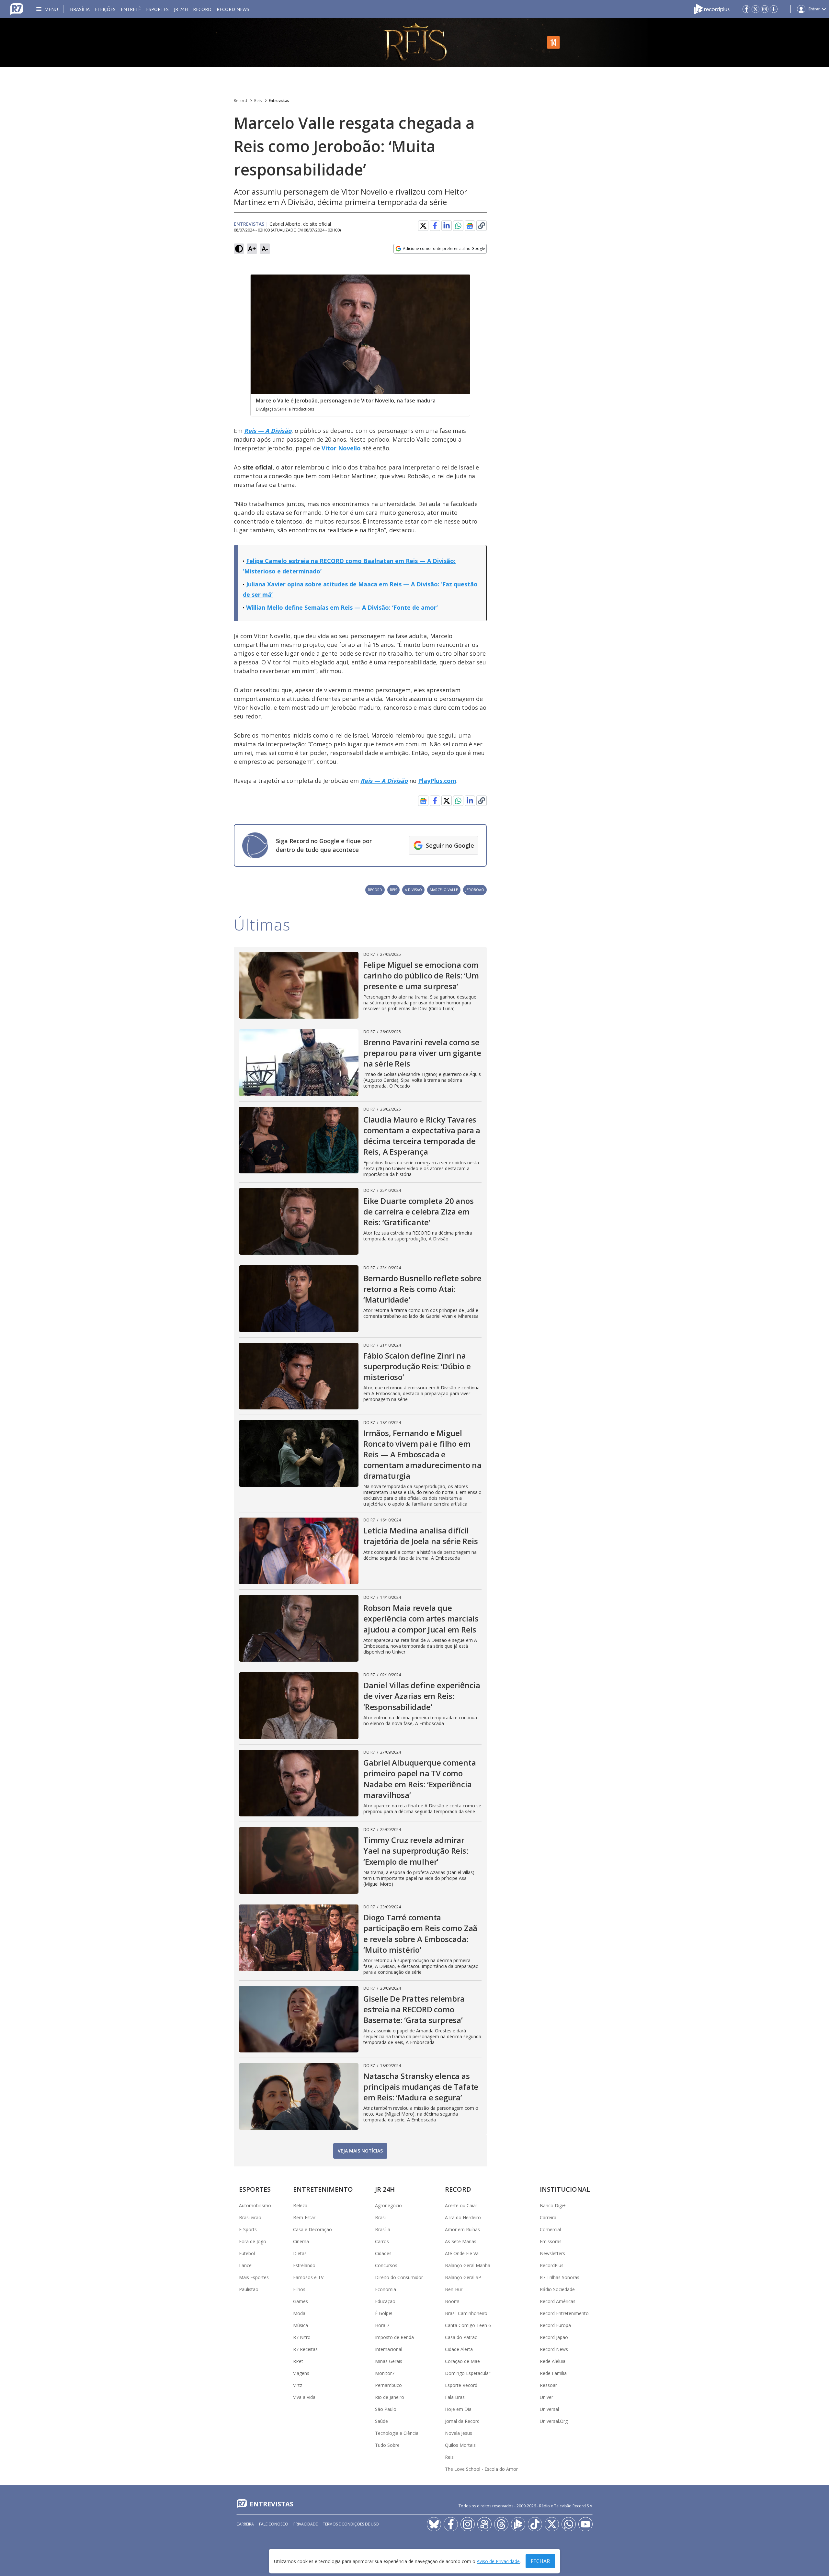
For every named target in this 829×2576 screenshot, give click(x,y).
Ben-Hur (454, 2289)
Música (301, 2325)
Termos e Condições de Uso (351, 2524)
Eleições (105, 9)
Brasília (80, 9)
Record (202, 9)
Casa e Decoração (312, 2229)
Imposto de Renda (394, 2337)
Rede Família (553, 2373)
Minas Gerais (389, 2361)
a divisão (413, 890)
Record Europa (555, 2325)
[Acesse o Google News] (470, 226)
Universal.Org (554, 2421)
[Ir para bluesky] (434, 2524)
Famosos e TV (308, 2277)
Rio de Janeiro (390, 2397)
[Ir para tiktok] (535, 2524)
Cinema (301, 2241)
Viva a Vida (304, 2397)
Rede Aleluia (553, 2361)
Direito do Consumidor (399, 2277)
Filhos (299, 2289)
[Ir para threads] (501, 2524)
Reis (258, 101)
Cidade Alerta (459, 2349)
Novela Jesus (459, 2433)
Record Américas (558, 2301)
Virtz (298, 2385)
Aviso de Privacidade (498, 2561)
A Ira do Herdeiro (463, 2217)
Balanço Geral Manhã (468, 2265)
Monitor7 (385, 2373)
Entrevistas (279, 101)
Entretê (131, 9)
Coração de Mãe (462, 2361)
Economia (386, 2289)
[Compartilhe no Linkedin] (447, 226)
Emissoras (551, 2241)
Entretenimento (323, 2189)
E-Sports (248, 2229)
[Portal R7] (17, 8)
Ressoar (548, 2385)
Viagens (301, 2373)
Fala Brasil (456, 2397)
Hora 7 (382, 2325)
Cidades (383, 2253)
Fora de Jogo (253, 2241)
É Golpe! (384, 2313)
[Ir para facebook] (746, 9)
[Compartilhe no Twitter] (423, 226)
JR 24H (181, 9)
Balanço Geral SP (463, 2277)
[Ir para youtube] (585, 2524)
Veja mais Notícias (360, 2151)
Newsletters (552, 2253)
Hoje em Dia (458, 2409)
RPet (298, 2361)
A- (265, 249)
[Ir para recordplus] (518, 2524)
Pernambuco (388, 2385)
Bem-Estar (304, 2217)
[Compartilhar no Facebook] (435, 226)
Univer (546, 2397)
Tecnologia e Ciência (397, 2433)
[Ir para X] (755, 9)
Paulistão (249, 2289)
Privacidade (306, 2524)
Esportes (157, 9)
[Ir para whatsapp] (569, 2524)
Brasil (381, 2217)
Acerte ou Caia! (461, 2205)
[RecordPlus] (712, 8)
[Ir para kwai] (484, 2524)
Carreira (548, 2217)
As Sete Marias (461, 2241)
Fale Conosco (274, 2524)
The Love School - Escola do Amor (481, 2469)
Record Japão (554, 2337)
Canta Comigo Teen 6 (468, 2325)
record (375, 890)
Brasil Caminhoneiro (466, 2313)
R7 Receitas (305, 2349)
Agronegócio (388, 2205)
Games (301, 2301)
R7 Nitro (302, 2337)
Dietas (300, 2253)
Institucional (565, 2189)
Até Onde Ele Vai (462, 2253)
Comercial (550, 2229)
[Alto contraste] (239, 249)
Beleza (300, 2205)
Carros (382, 2241)
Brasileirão (250, 2217)
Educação (385, 2301)
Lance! (246, 2265)
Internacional (389, 2349)
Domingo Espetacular (468, 2373)
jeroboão (475, 890)
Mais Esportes (254, 2277)
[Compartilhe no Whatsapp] (458, 226)
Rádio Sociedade (557, 2289)
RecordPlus (552, 2265)
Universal (549, 2409)
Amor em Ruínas (462, 2229)
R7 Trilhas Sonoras (560, 2277)
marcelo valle (444, 890)
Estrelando (304, 2265)
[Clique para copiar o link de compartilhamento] (482, 226)
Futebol (247, 2253)
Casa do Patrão (461, 2337)
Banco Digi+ (553, 2205)
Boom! (452, 2301)
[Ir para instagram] (765, 9)
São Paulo (386, 2409)
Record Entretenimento (564, 2313)
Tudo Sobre (387, 2445)
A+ (252, 249)
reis (393, 890)
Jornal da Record (462, 2421)
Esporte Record (461, 2385)
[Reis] (414, 42)
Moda (299, 2313)
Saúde (381, 2421)
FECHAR (540, 2561)
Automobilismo (255, 2205)
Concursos (386, 2265)
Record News (233, 9)
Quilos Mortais (460, 2445)
